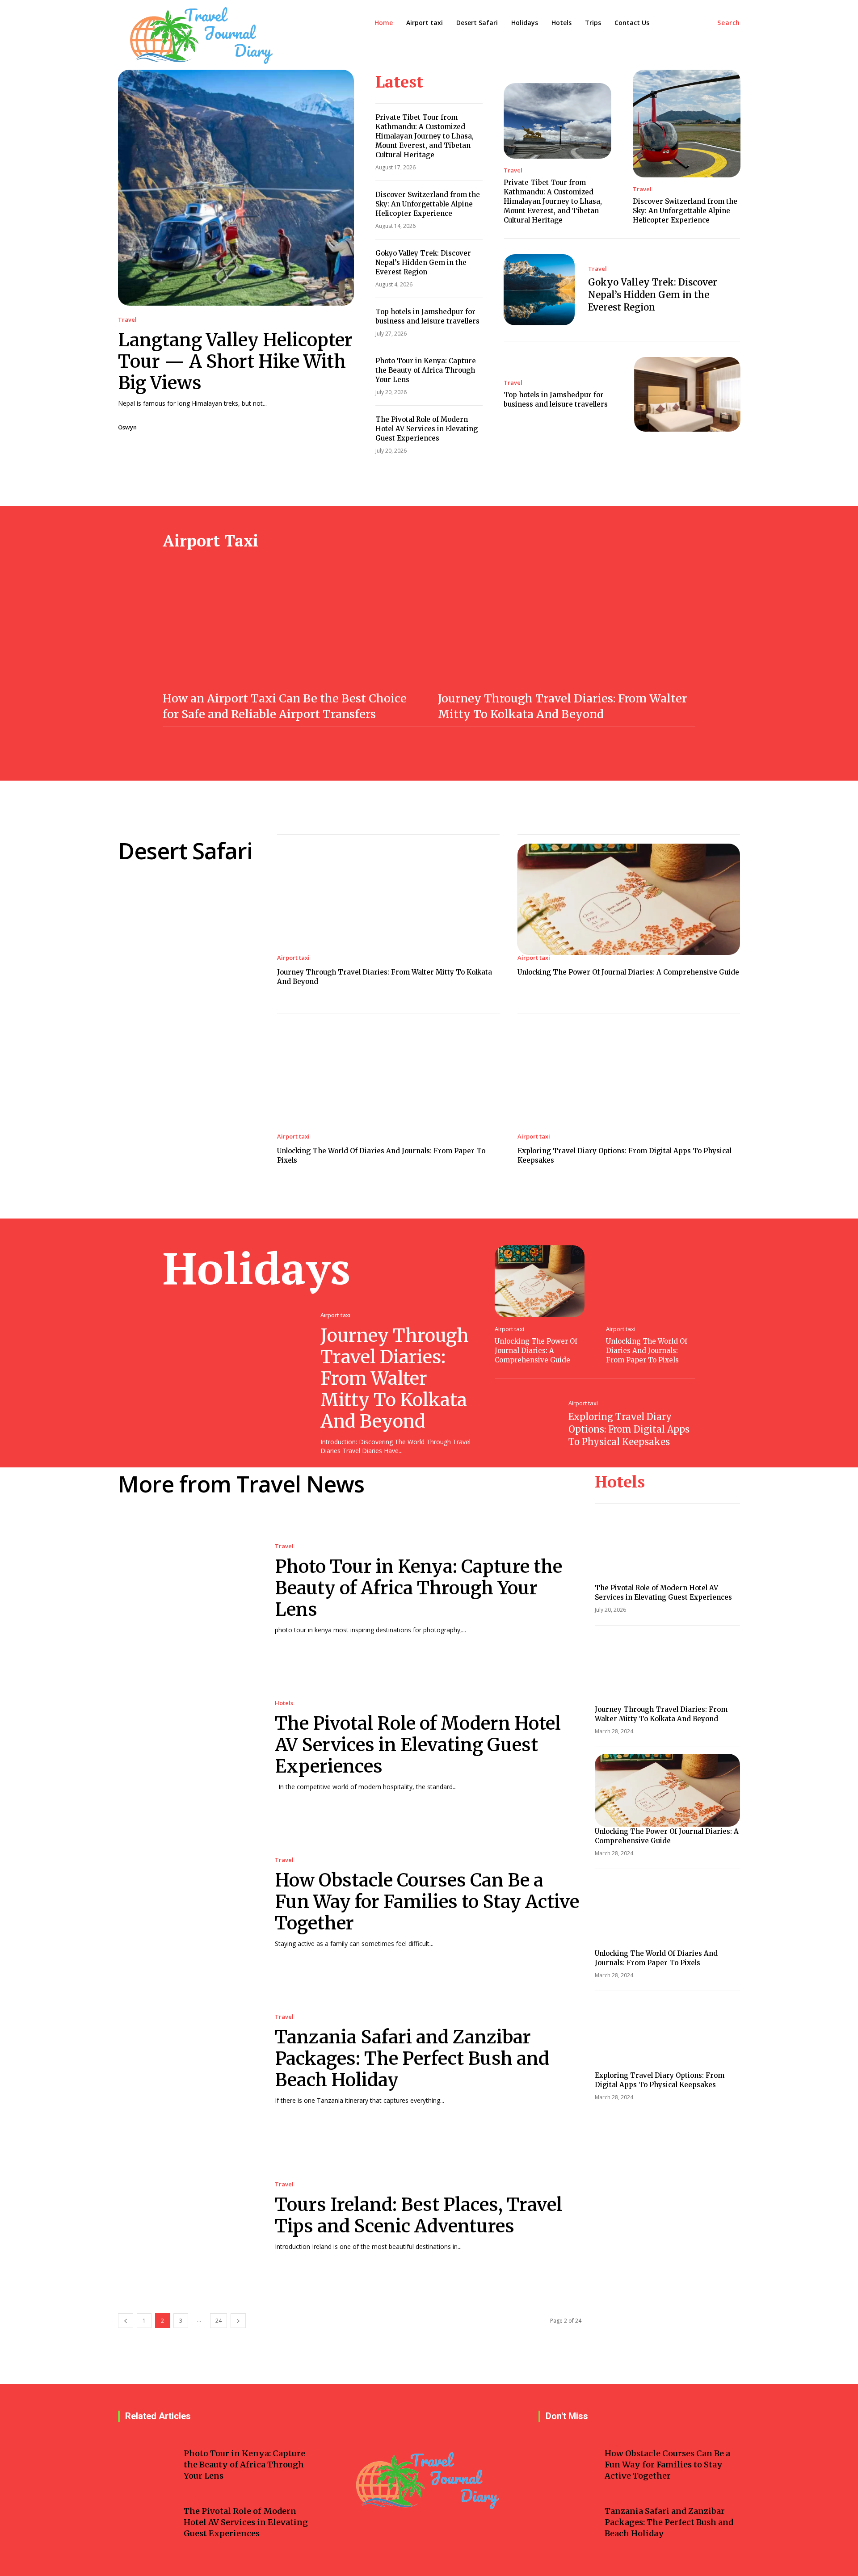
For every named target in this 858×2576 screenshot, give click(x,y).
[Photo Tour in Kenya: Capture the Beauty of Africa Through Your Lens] (187, 1589)
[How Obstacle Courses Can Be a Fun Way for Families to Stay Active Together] (187, 1903)
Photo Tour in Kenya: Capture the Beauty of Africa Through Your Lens (426, 370)
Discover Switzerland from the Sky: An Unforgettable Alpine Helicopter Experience (428, 204)
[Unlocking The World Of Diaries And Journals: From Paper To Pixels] (388, 1078)
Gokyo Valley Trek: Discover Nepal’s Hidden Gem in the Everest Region (423, 263)
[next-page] (238, 2321)
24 (219, 2321)
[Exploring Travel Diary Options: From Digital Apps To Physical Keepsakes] (629, 1078)
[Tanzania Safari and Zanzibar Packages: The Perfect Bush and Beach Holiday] (187, 2060)
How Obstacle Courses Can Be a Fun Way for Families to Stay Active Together (427, 1902)
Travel (127, 320)
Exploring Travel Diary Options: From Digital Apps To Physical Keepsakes (629, 1429)
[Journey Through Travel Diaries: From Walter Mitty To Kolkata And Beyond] (567, 626)
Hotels (284, 1703)
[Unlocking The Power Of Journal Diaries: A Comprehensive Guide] (629, 899)
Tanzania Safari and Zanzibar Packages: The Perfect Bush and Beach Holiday (412, 2059)
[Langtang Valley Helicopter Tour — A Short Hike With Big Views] (236, 188)
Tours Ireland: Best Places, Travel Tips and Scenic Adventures (418, 2215)
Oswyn (127, 427)
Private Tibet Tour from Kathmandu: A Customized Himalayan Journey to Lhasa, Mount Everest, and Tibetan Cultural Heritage (425, 136)
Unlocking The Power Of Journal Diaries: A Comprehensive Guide (628, 972)
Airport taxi (293, 958)
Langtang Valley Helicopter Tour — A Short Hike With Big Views (235, 361)
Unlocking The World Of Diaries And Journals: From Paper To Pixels (647, 1351)
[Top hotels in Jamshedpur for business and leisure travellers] (688, 394)
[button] (729, 23)
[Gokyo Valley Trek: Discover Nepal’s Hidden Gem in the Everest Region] (539, 290)
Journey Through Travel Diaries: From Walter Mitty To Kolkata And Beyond (395, 1378)
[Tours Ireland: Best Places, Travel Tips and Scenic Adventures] (187, 2217)
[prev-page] (126, 2321)
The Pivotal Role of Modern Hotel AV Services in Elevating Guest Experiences (427, 429)
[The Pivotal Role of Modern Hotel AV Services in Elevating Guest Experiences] (187, 1746)
